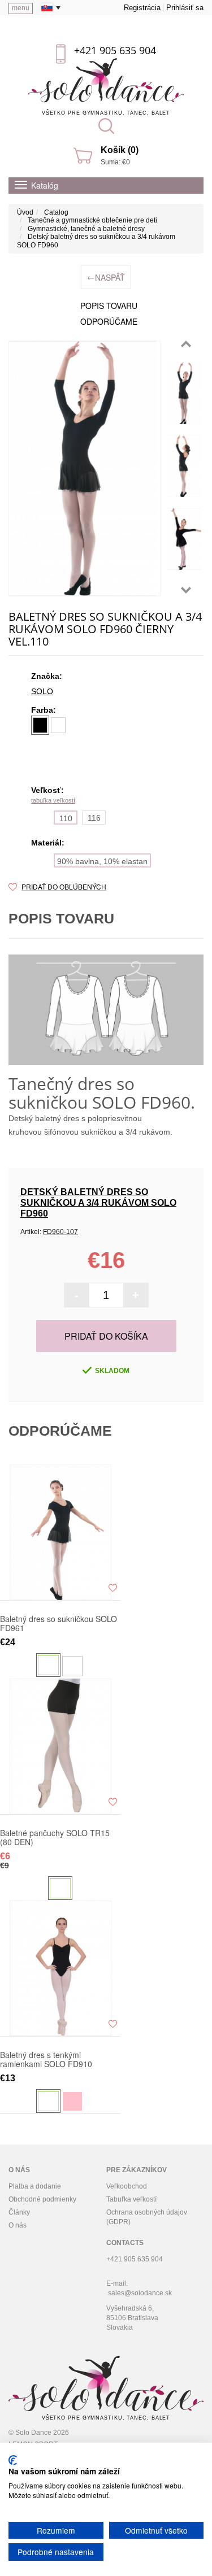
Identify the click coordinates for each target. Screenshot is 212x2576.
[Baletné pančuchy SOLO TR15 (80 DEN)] (60, 1746)
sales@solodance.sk (140, 2293)
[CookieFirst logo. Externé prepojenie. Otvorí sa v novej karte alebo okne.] (13, 2460)
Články (19, 2212)
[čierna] (40, 725)
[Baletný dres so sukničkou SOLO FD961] (60, 1532)
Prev (186, 344)
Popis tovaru (109, 306)
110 (66, 818)
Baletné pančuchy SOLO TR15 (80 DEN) (55, 1837)
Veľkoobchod (127, 2186)
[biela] (58, 725)
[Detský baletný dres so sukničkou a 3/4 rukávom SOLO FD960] (85, 468)
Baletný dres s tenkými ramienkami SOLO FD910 (46, 2059)
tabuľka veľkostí (53, 800)
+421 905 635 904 (115, 50)
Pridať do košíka (106, 1336)
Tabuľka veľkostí (131, 2199)
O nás (18, 2225)
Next (186, 590)
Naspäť (106, 277)
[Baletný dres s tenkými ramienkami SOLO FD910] (60, 1968)
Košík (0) (120, 150)
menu (21, 8)
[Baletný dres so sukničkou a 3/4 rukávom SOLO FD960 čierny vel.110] (184, 393)
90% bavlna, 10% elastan (102, 861)
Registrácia (142, 8)
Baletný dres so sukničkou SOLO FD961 (59, 1623)
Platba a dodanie (35, 2186)
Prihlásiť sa (185, 8)
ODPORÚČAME (109, 321)
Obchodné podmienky (42, 2199)
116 (94, 818)
